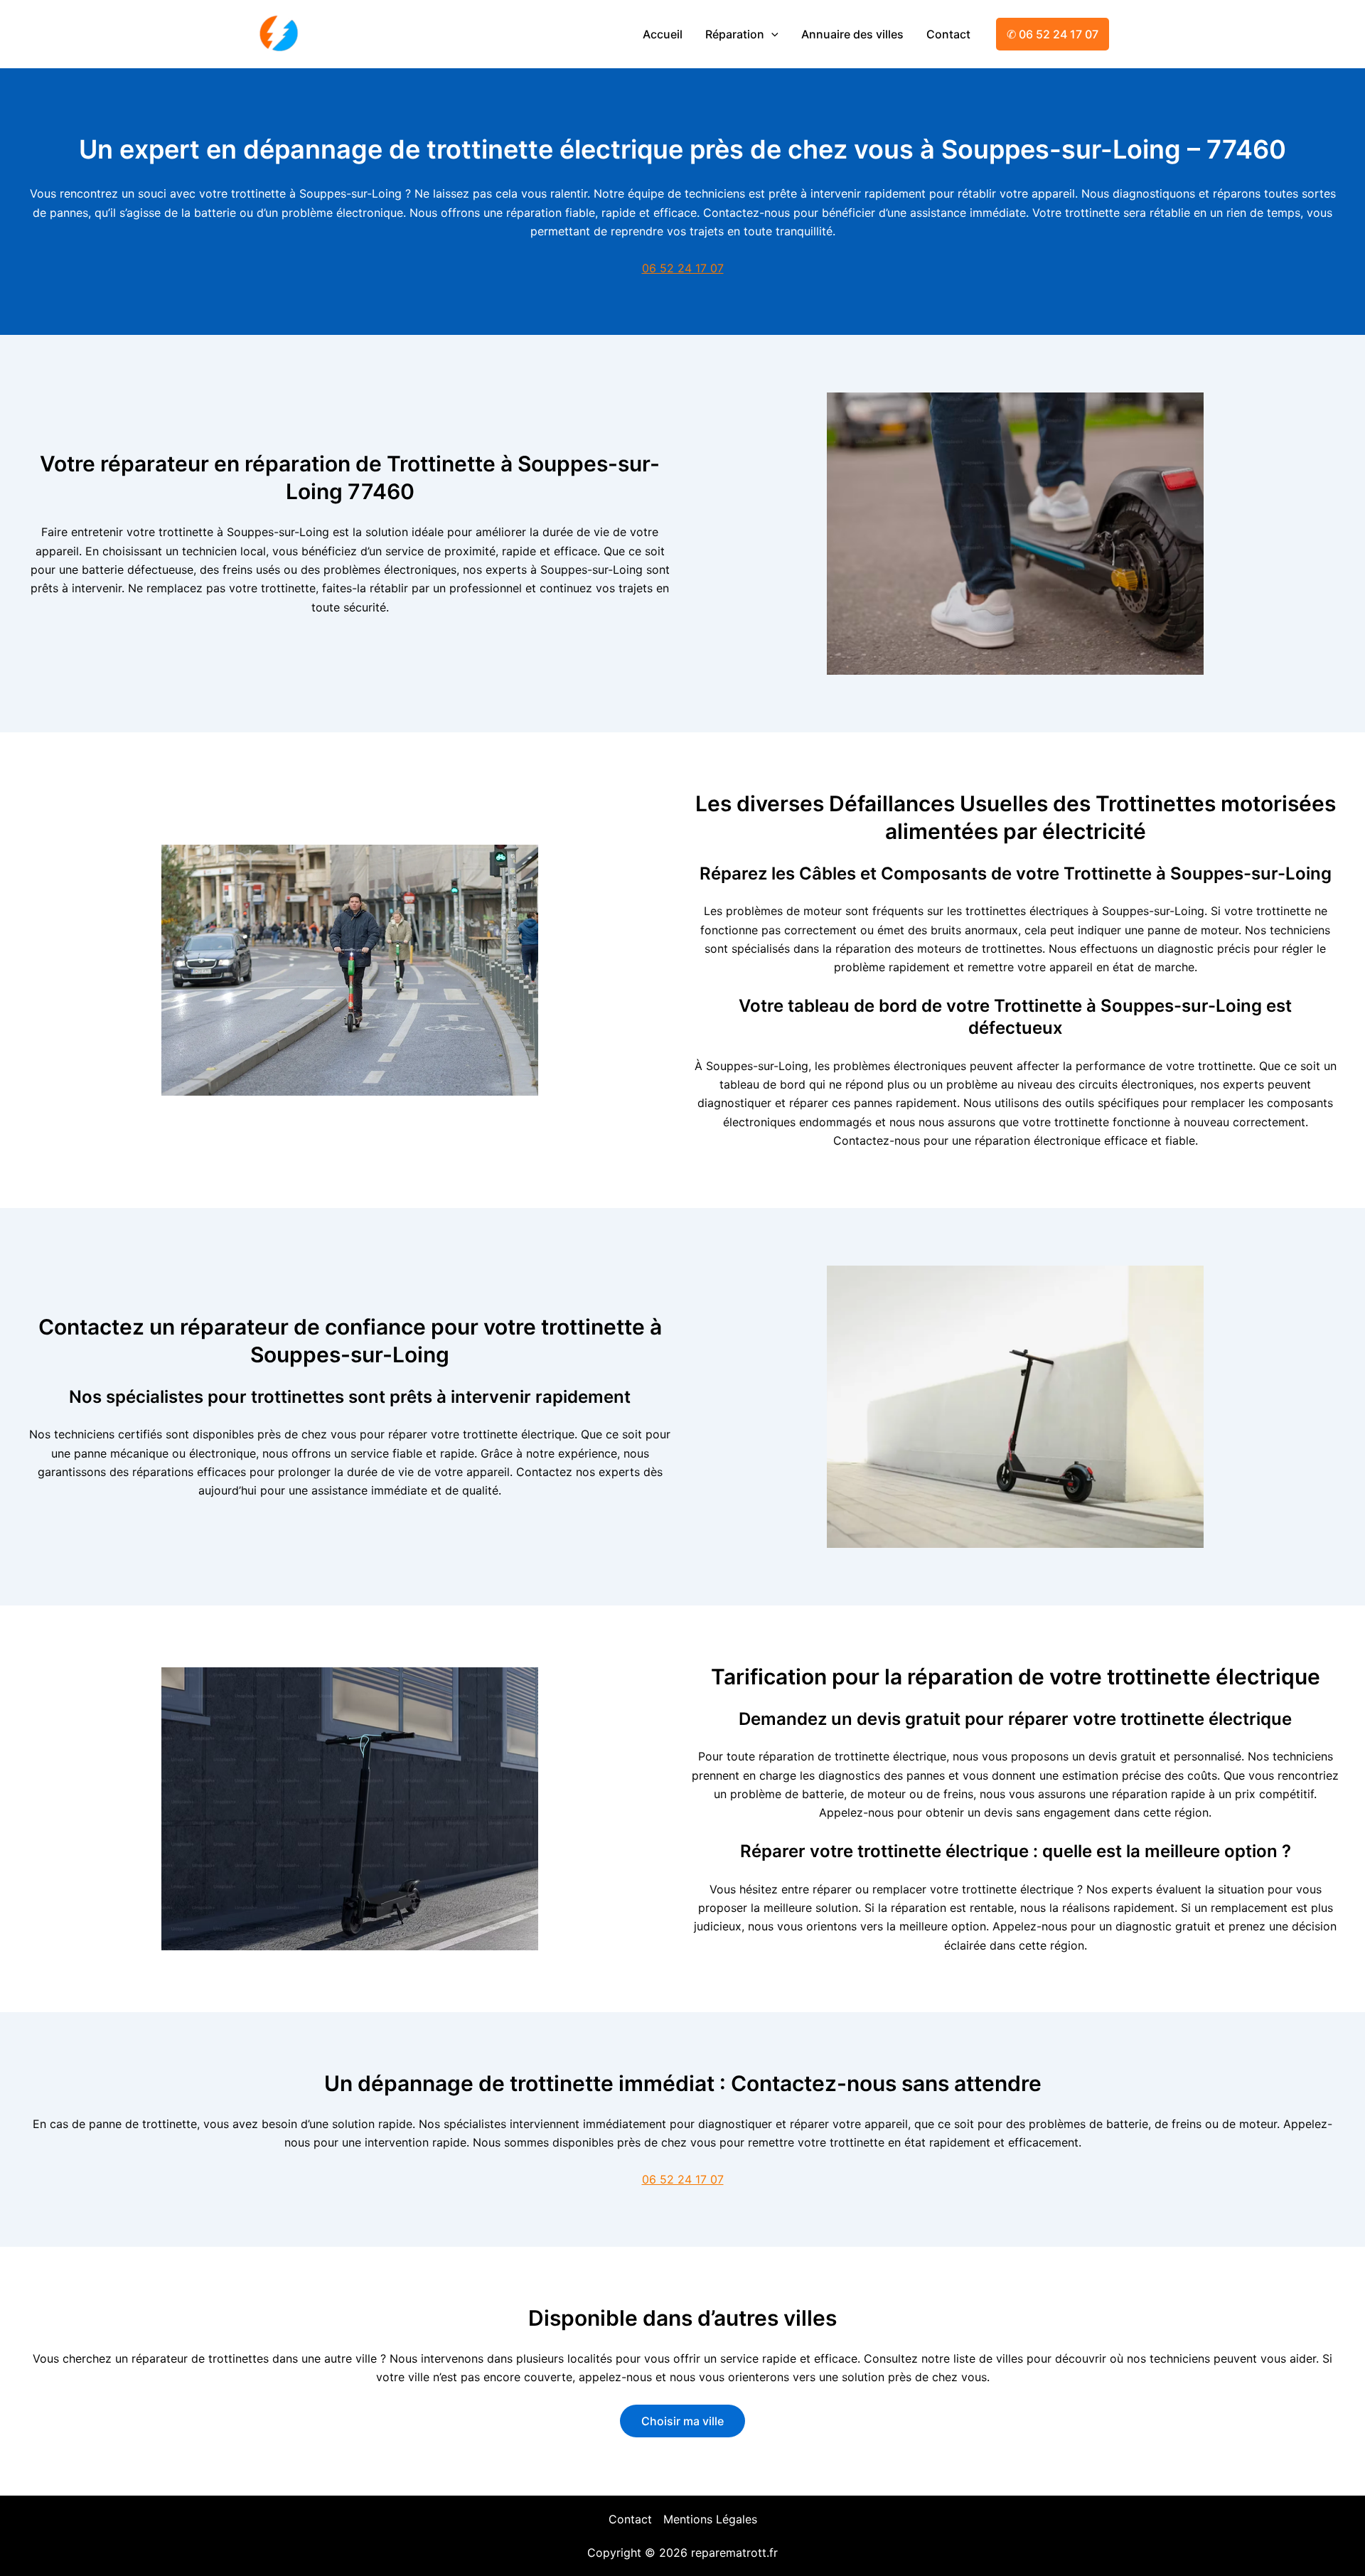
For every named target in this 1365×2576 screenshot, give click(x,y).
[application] (771, 34)
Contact (948, 34)
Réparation (735, 34)
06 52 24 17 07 (683, 268)
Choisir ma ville (682, 2421)
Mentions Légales (710, 2519)
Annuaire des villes (852, 34)
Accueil (663, 34)
